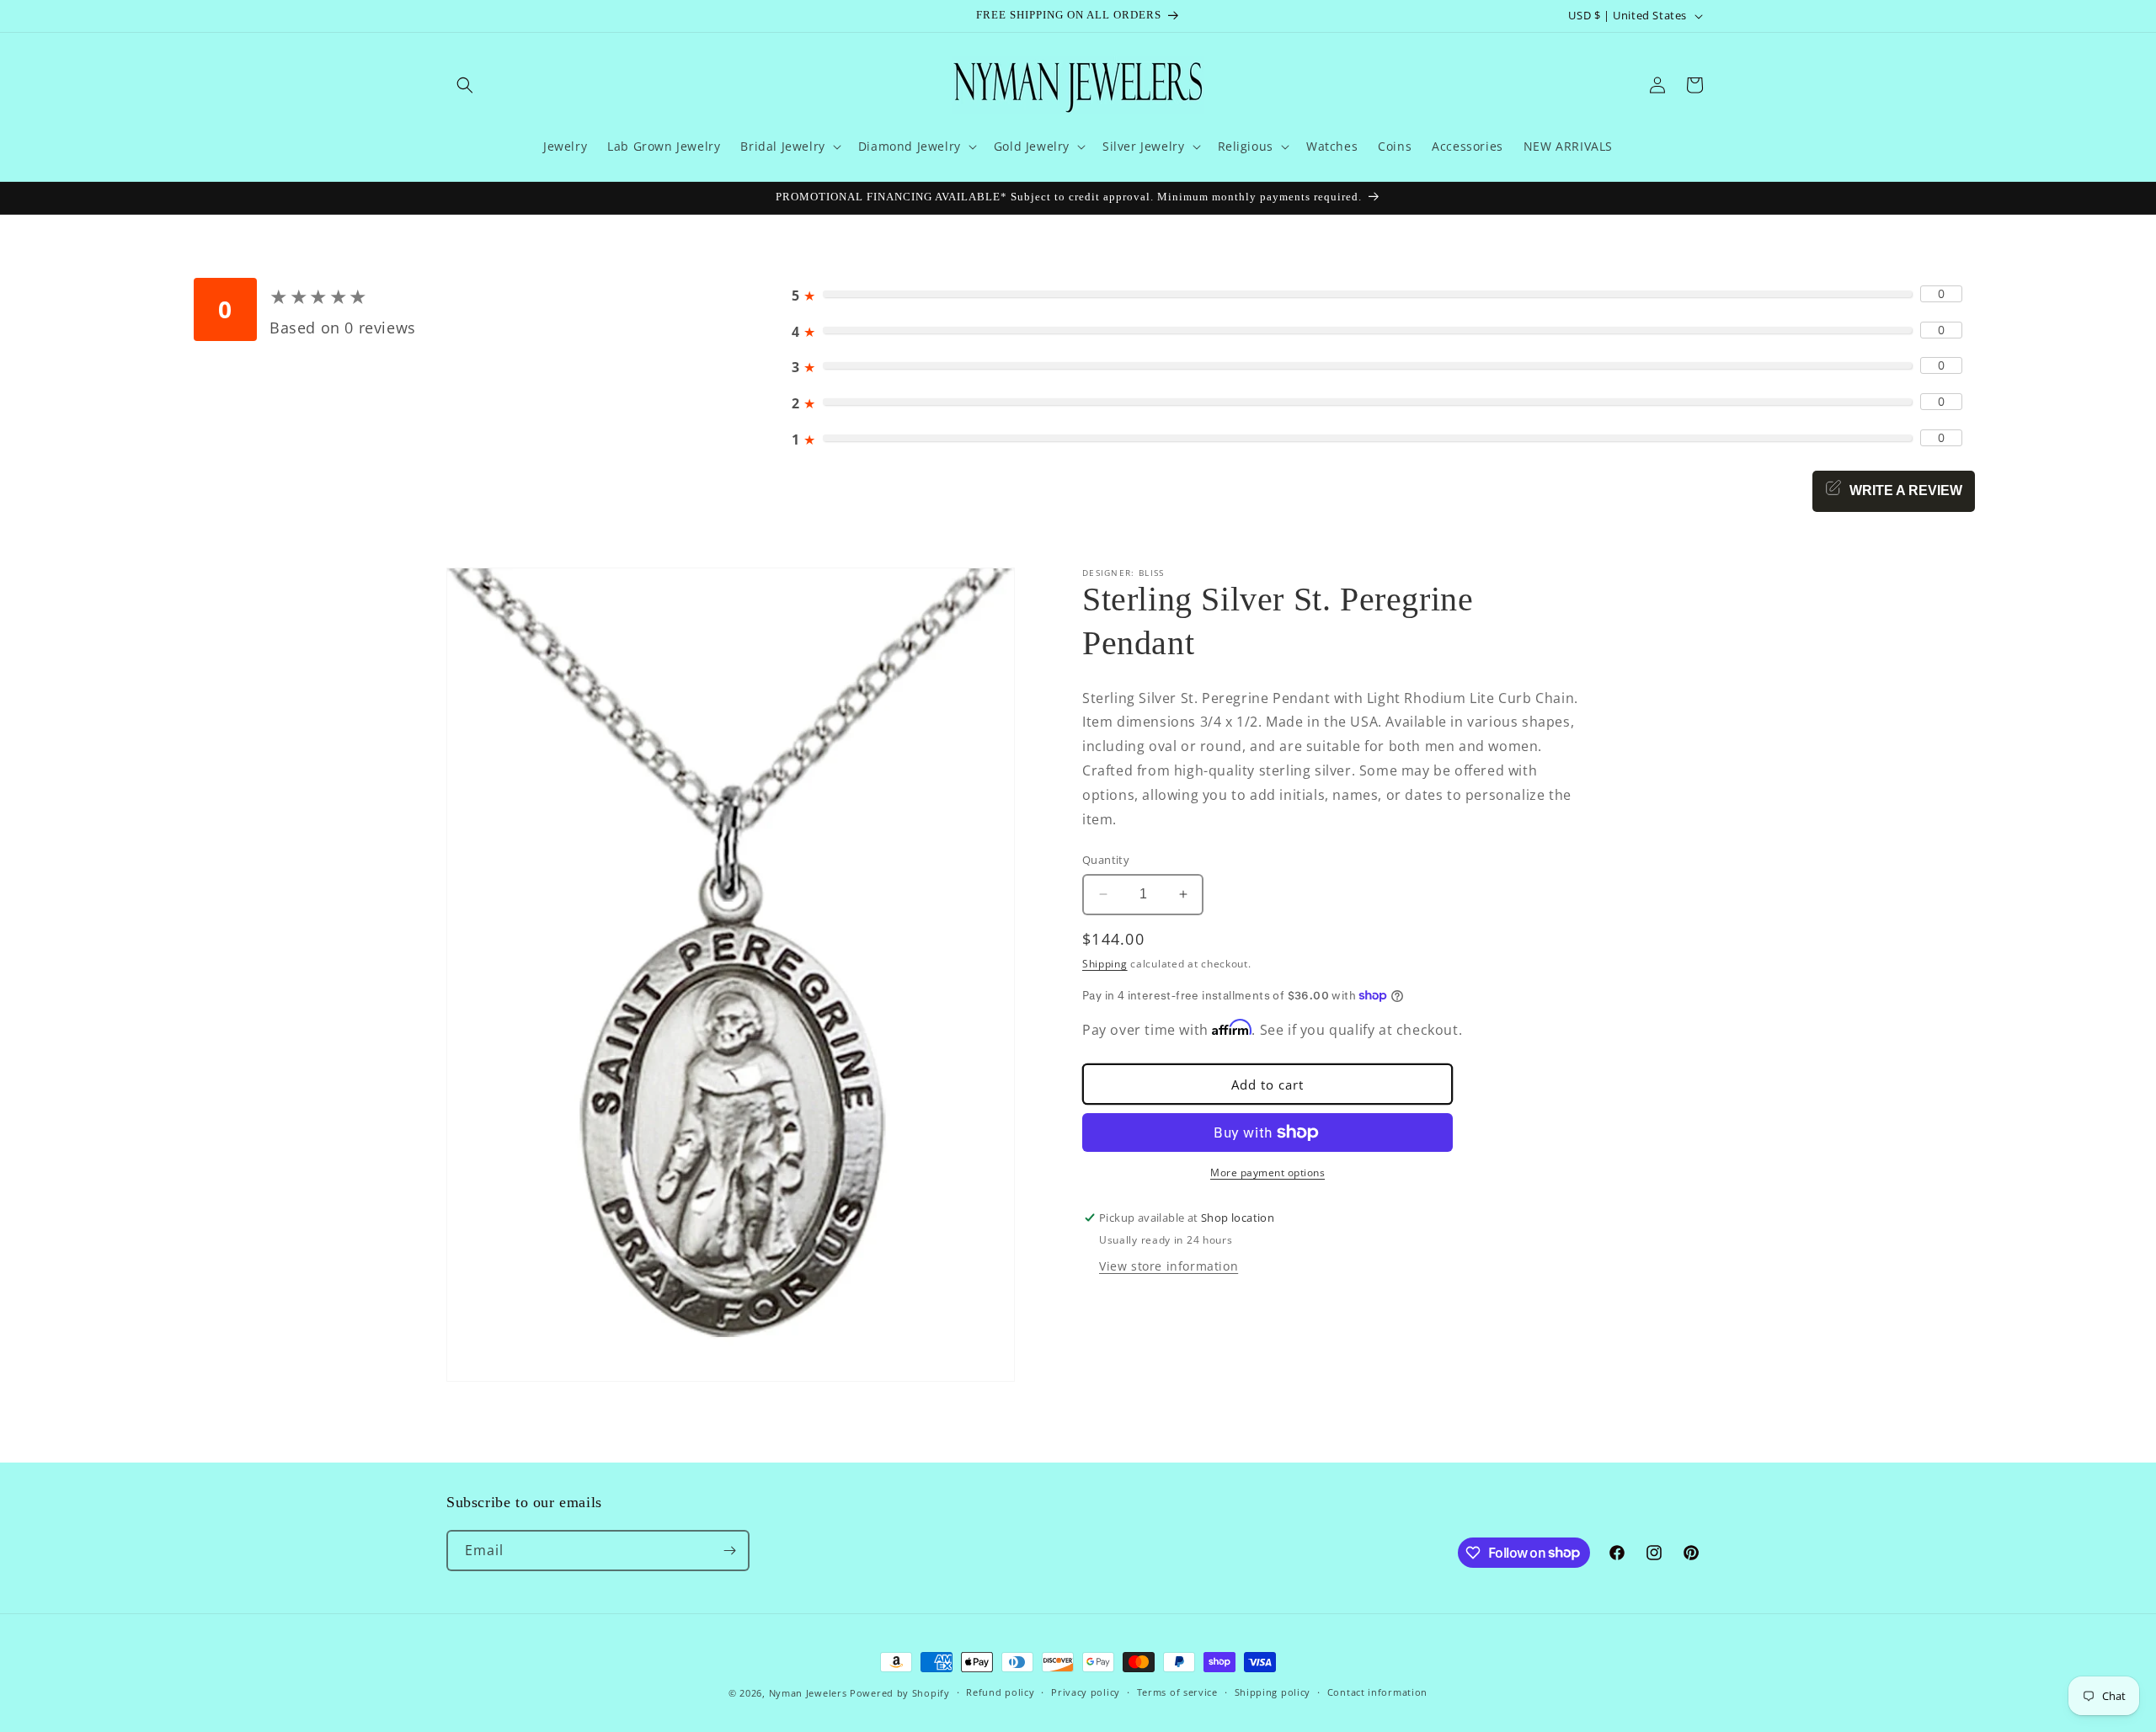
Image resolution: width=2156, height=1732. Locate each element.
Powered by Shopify (900, 1693)
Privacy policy (1086, 1692)
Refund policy (1000, 1692)
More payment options (1267, 1172)
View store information (1169, 1266)
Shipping (1105, 964)
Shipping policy (1273, 1692)
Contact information (1377, 1692)
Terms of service (1177, 1692)
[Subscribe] (729, 1551)
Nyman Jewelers (808, 1693)
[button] (465, 85)
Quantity (1106, 860)
